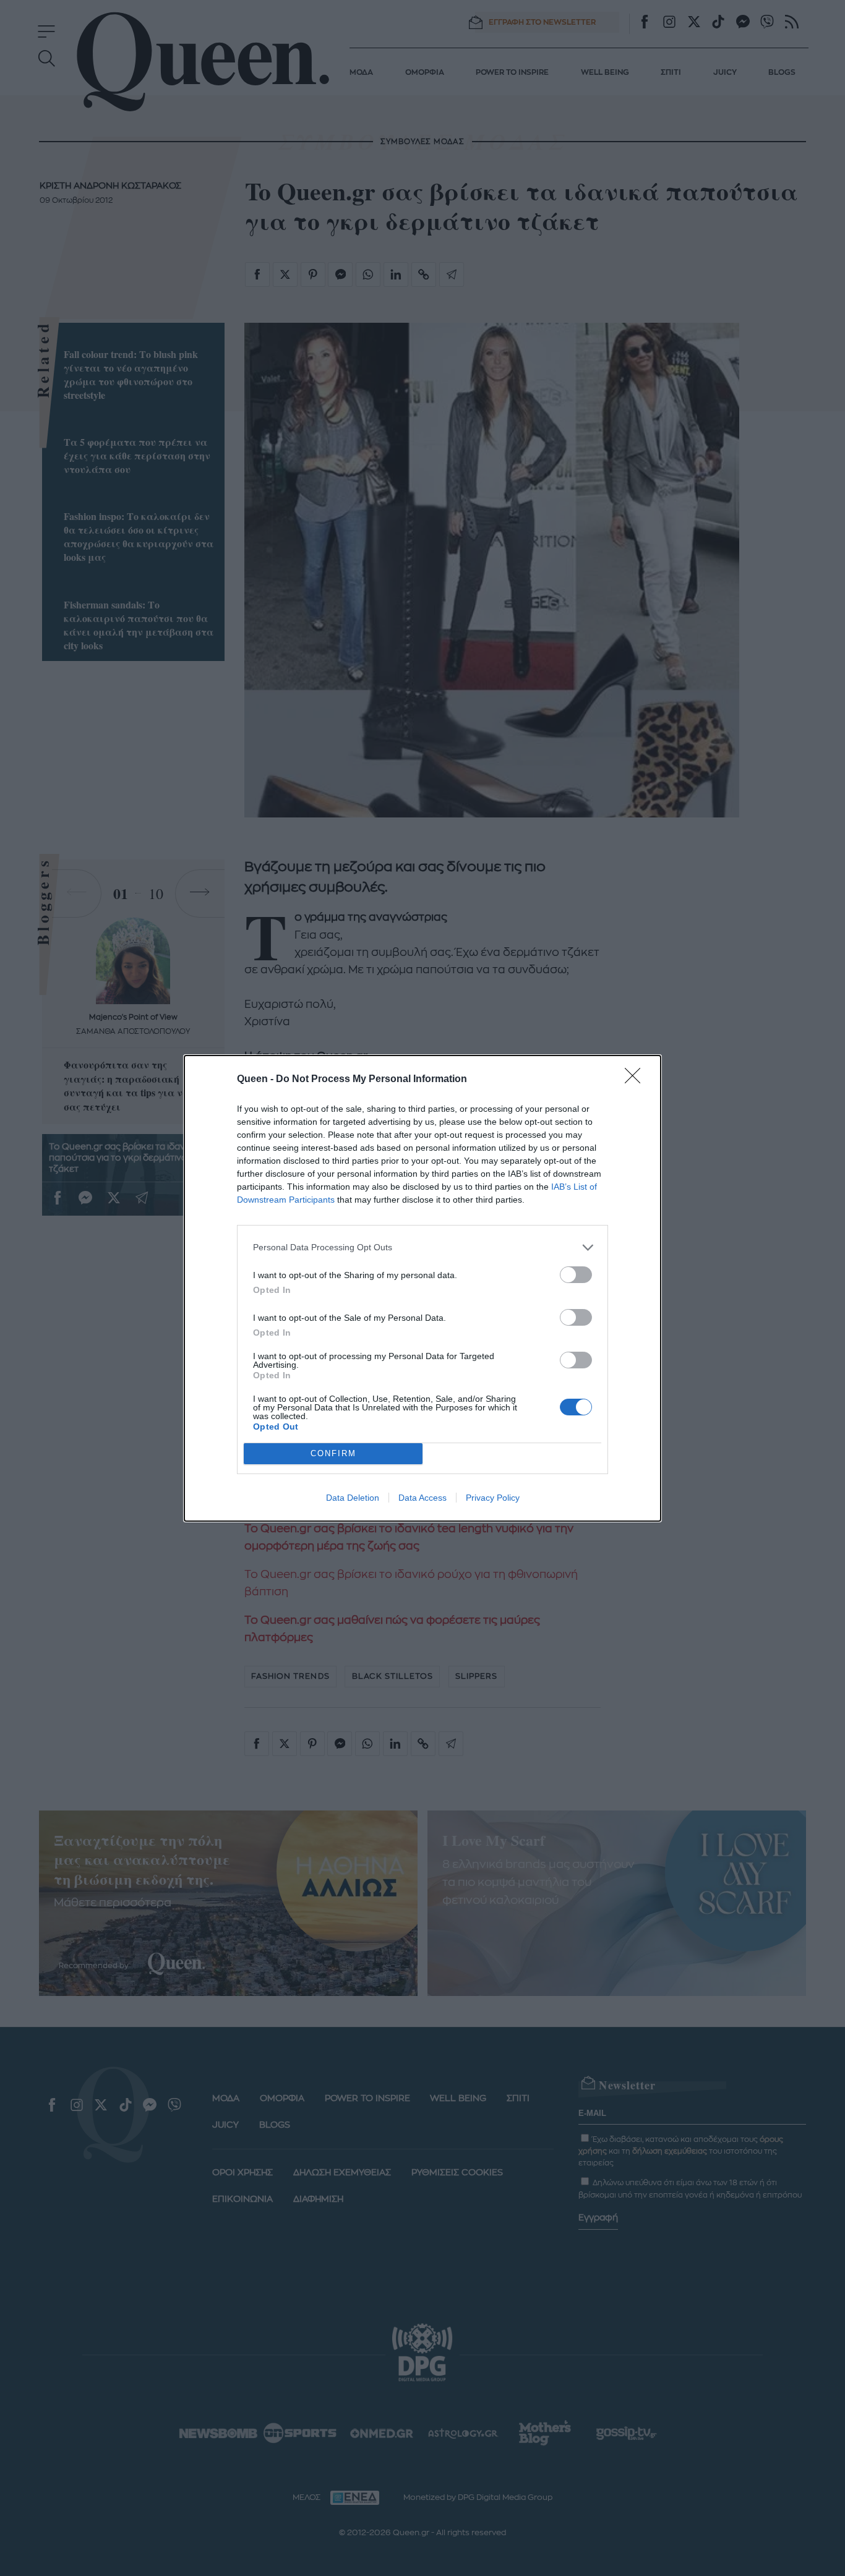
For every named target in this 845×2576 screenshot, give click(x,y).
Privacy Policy (493, 1498)
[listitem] (422, 1247)
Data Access (422, 1498)
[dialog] (422, 1288)
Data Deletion (353, 1498)
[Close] (637, 1080)
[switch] (576, 1275)
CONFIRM (333, 1453)
